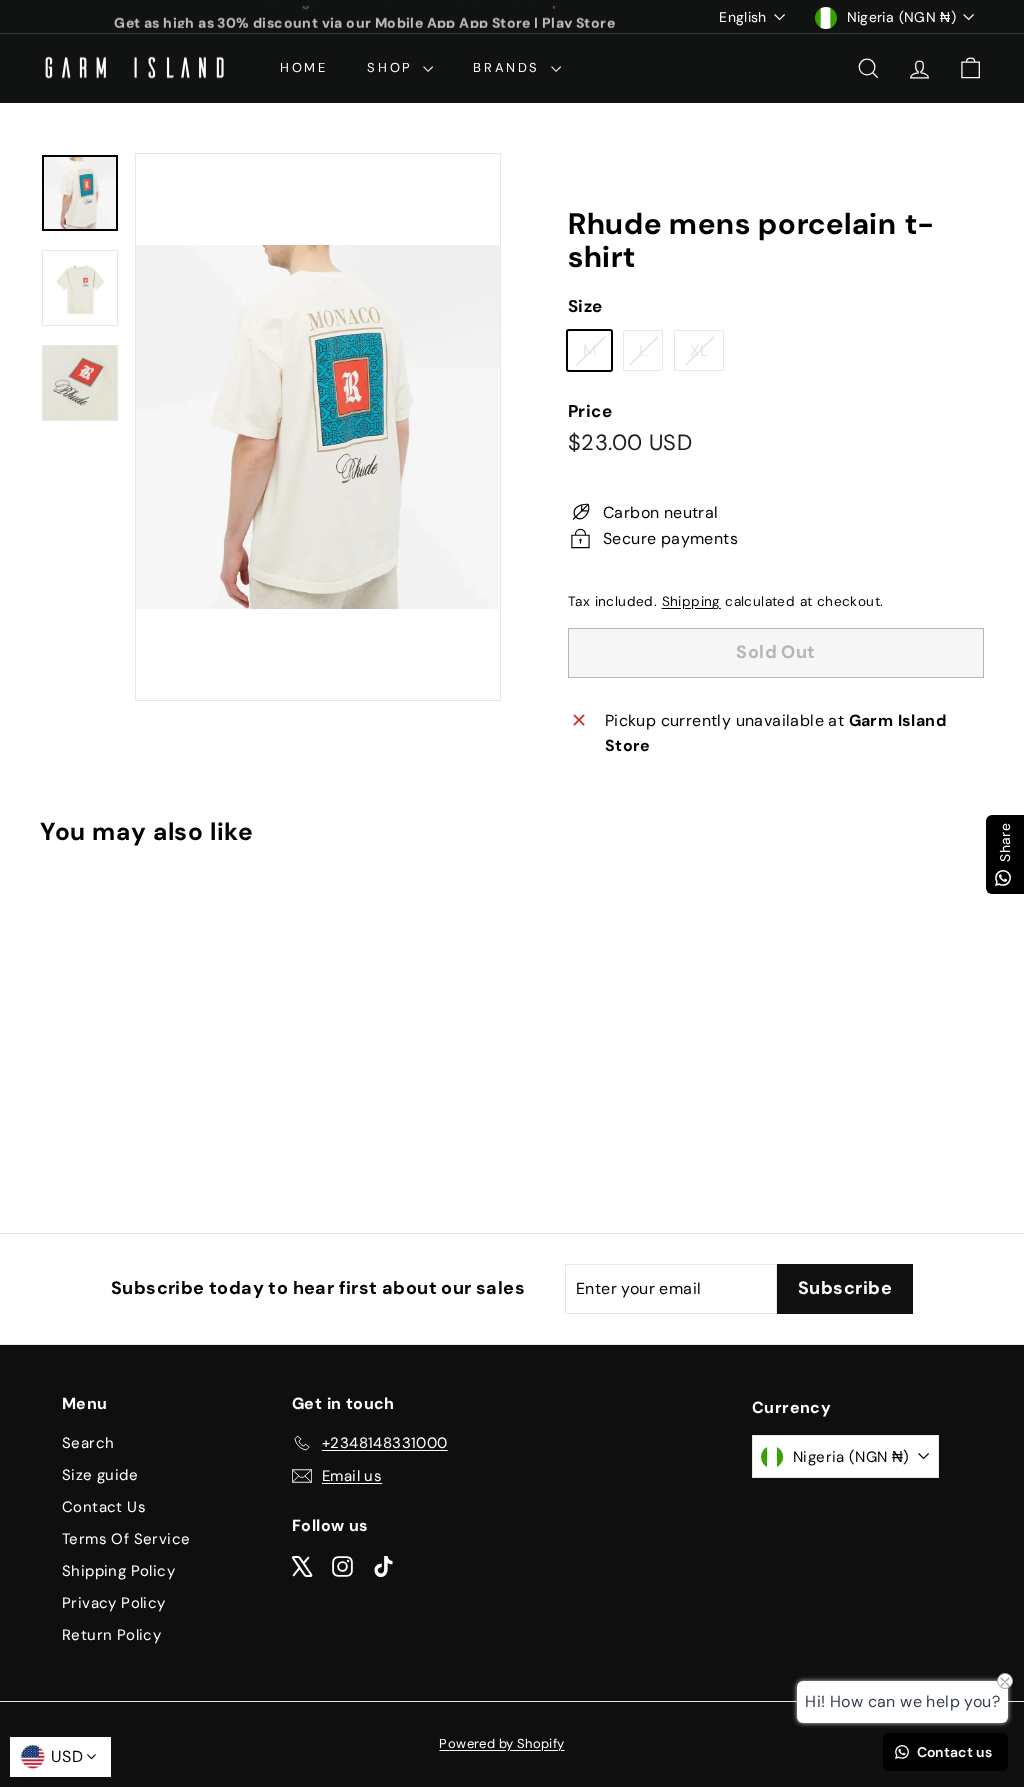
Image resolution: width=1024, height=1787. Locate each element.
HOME (303, 67)
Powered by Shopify (501, 1743)
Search (88, 1443)
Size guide (100, 1475)
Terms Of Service (126, 1539)
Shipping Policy (118, 1571)
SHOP (392, 67)
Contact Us (104, 1507)
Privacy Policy (114, 1603)
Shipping (691, 601)
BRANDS (509, 67)
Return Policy (111, 1635)
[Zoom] (318, 427)
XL (707, 355)
